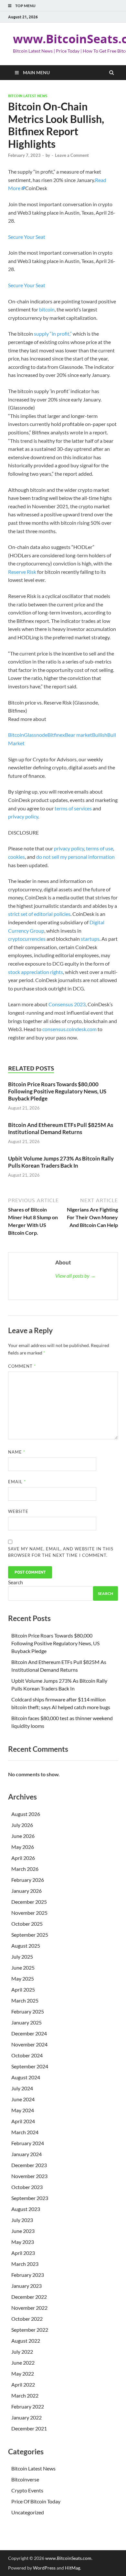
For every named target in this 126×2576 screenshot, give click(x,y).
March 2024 (25, 2132)
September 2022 (30, 2330)
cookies (16, 857)
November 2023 (29, 2176)
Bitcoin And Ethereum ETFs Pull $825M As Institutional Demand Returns (61, 1128)
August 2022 (26, 2341)
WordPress (44, 2568)
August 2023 (26, 2209)
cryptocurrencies (27, 939)
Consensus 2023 (67, 1004)
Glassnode (36, 735)
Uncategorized (28, 2512)
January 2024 (26, 2154)
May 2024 (23, 2110)
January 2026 (26, 1891)
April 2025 (23, 1989)
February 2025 (28, 2011)
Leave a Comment (72, 155)
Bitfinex (56, 735)
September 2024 (30, 2066)
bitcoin (47, 309)
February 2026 (28, 1880)
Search (16, 1582)
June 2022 (23, 2363)
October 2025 (27, 1924)
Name (17, 1452)
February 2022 (28, 2406)
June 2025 (23, 1967)
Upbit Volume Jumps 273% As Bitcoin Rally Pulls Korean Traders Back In (61, 1162)
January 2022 (26, 2417)
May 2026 (23, 1847)
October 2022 (27, 2319)
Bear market (79, 735)
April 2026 (23, 1858)
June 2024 (23, 2099)
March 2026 (25, 1869)
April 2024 (23, 2121)
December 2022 (29, 2297)
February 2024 (28, 2143)
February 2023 (28, 2275)
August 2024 (26, 2077)
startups (90, 939)
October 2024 (27, 2055)
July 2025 (22, 1957)
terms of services (73, 808)
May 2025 (23, 1978)
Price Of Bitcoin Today (36, 2501)
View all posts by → (75, 1276)
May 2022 (23, 2373)
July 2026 (22, 1825)
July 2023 (22, 2220)
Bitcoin (16, 735)
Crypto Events (27, 2490)
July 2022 (22, 2352)
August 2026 (26, 1814)
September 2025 (30, 1935)
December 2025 (29, 1902)
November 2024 (29, 2044)
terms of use (100, 848)
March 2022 (25, 2395)
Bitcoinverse (25, 2479)
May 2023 (23, 2242)
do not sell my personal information (75, 857)
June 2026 (23, 1836)
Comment (22, 1366)
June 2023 (23, 2231)
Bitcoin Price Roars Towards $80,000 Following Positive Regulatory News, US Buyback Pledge (57, 1091)
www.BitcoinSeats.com (68, 2558)
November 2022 (29, 2308)
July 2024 (22, 2088)
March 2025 (25, 2000)
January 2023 (26, 2286)
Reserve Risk (22, 572)
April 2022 (23, 2384)
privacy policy (23, 816)
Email (17, 1482)
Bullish (100, 735)
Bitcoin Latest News (28, 96)
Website (18, 1511)
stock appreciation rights (36, 972)
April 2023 (23, 2253)
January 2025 (26, 2022)
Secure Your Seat (27, 237)
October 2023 (27, 2187)
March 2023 (25, 2264)
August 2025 (26, 1946)
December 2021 (29, 2428)
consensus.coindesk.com (70, 1029)
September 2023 (30, 2198)
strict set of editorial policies (39, 914)
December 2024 (29, 2033)
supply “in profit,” (53, 334)
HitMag (73, 2568)
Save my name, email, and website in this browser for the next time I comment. (61, 1552)
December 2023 (29, 2165)
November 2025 (29, 1913)
